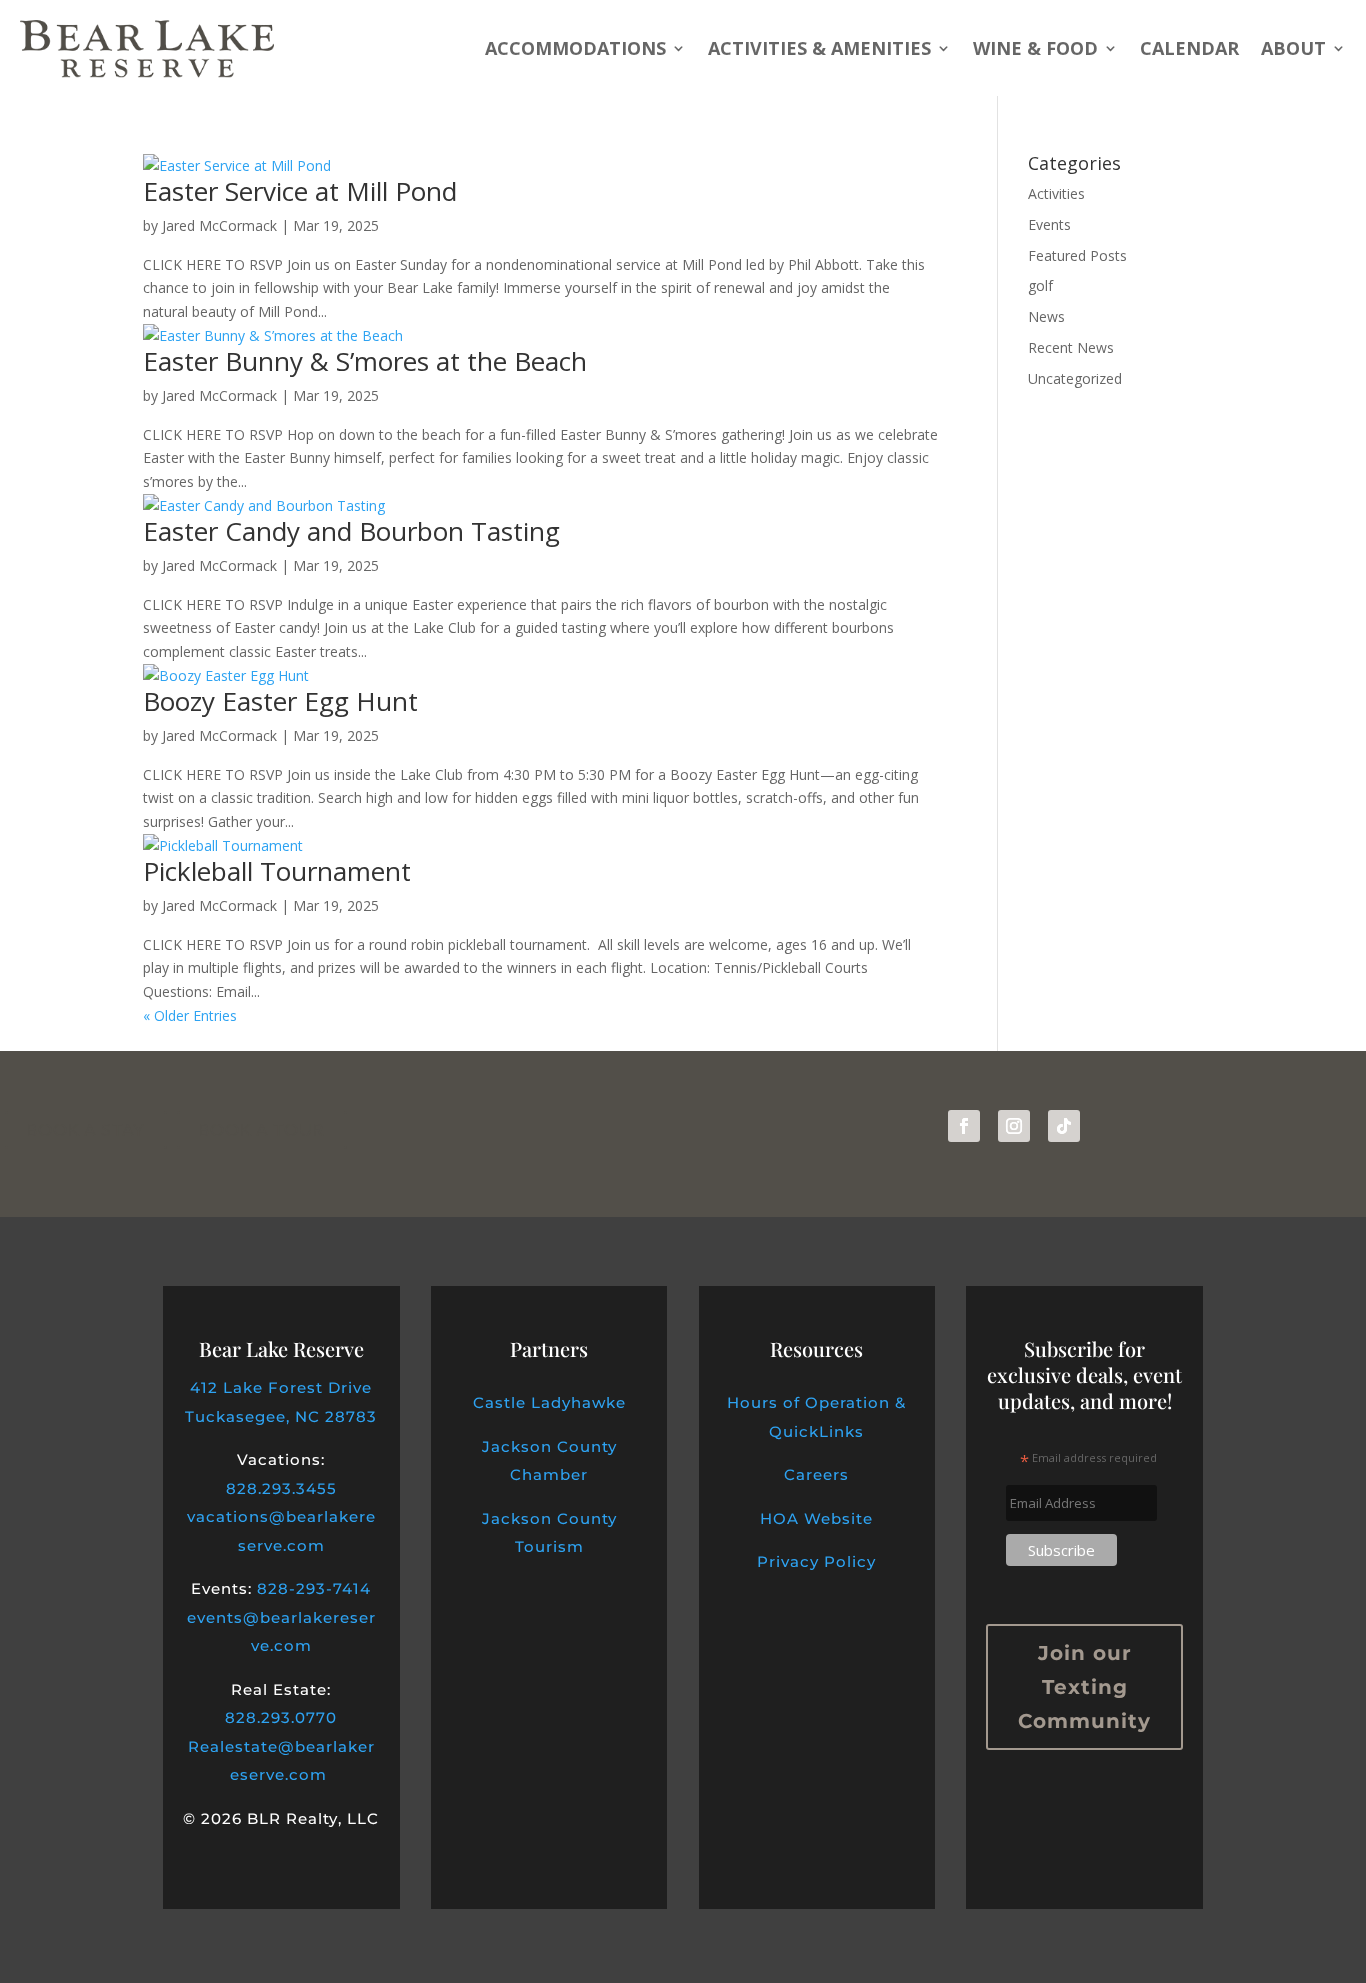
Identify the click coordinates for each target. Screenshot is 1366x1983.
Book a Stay (86, 1130)
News (1046, 316)
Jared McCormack (219, 225)
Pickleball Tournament (277, 871)
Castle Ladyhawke (549, 1402)
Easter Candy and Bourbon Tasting (351, 531)
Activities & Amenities (819, 48)
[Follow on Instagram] (1014, 1126)
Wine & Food (1035, 48)
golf (1040, 285)
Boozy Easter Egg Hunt (280, 701)
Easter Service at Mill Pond (300, 191)
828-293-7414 (314, 1588)
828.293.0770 (281, 1717)
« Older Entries (190, 1015)
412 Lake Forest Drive (281, 1387)
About (1293, 48)
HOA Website (816, 1518)
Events (1049, 224)
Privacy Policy (816, 1561)
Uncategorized (1075, 378)
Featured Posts (1077, 255)
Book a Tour (262, 1130)
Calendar (1189, 48)
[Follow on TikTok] (1064, 1126)
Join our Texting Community (1084, 1687)
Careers (816, 1474)
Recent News (1071, 347)
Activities (1056, 193)
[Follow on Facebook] (964, 1126)
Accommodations (575, 48)
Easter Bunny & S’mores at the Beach (365, 361)
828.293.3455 (281, 1488)
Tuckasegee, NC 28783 (281, 1416)
